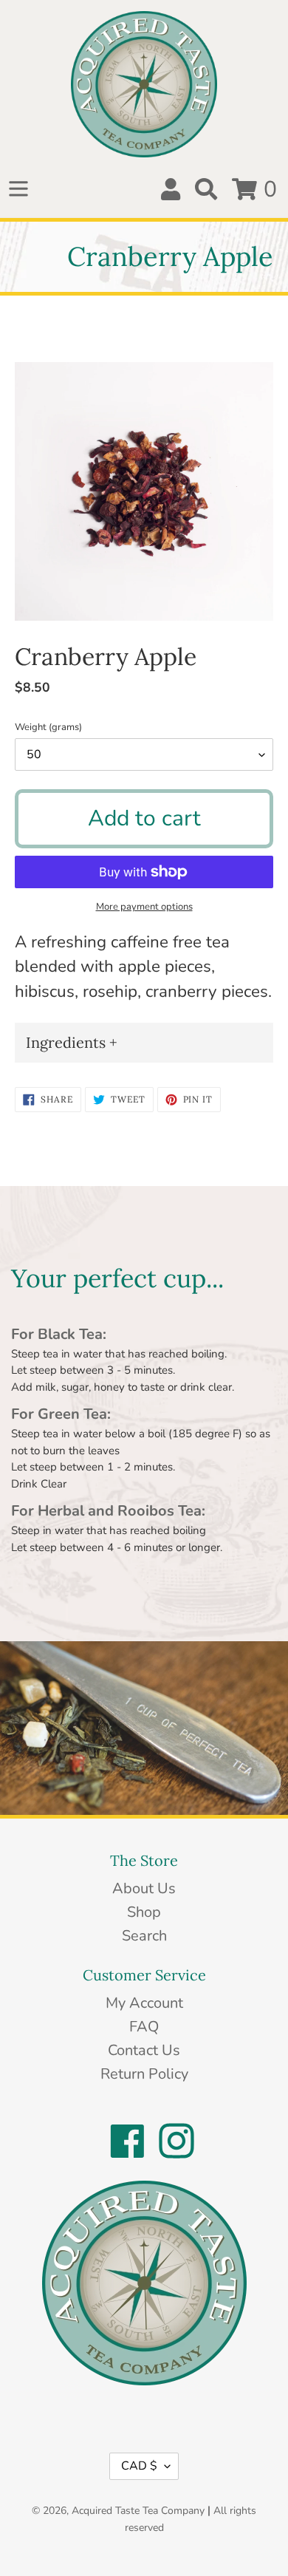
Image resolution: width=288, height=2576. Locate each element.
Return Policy (144, 2074)
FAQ (144, 2027)
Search (144, 1936)
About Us (144, 1888)
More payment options (144, 907)
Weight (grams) (48, 727)
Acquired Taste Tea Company (138, 2511)
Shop (144, 1912)
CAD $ (139, 2466)
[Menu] (18, 189)
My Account (144, 2003)
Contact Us (144, 2050)
